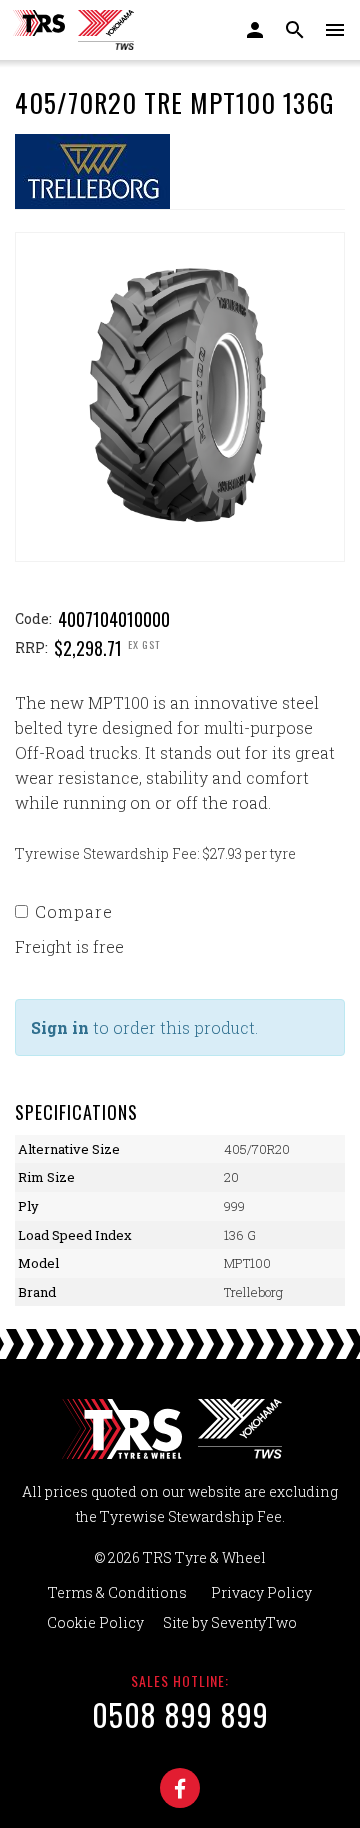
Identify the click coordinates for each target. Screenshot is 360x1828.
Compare (74, 911)
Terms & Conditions (117, 1592)
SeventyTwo (254, 1622)
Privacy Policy (261, 1592)
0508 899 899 (180, 1714)
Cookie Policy (95, 1622)
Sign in (60, 1027)
